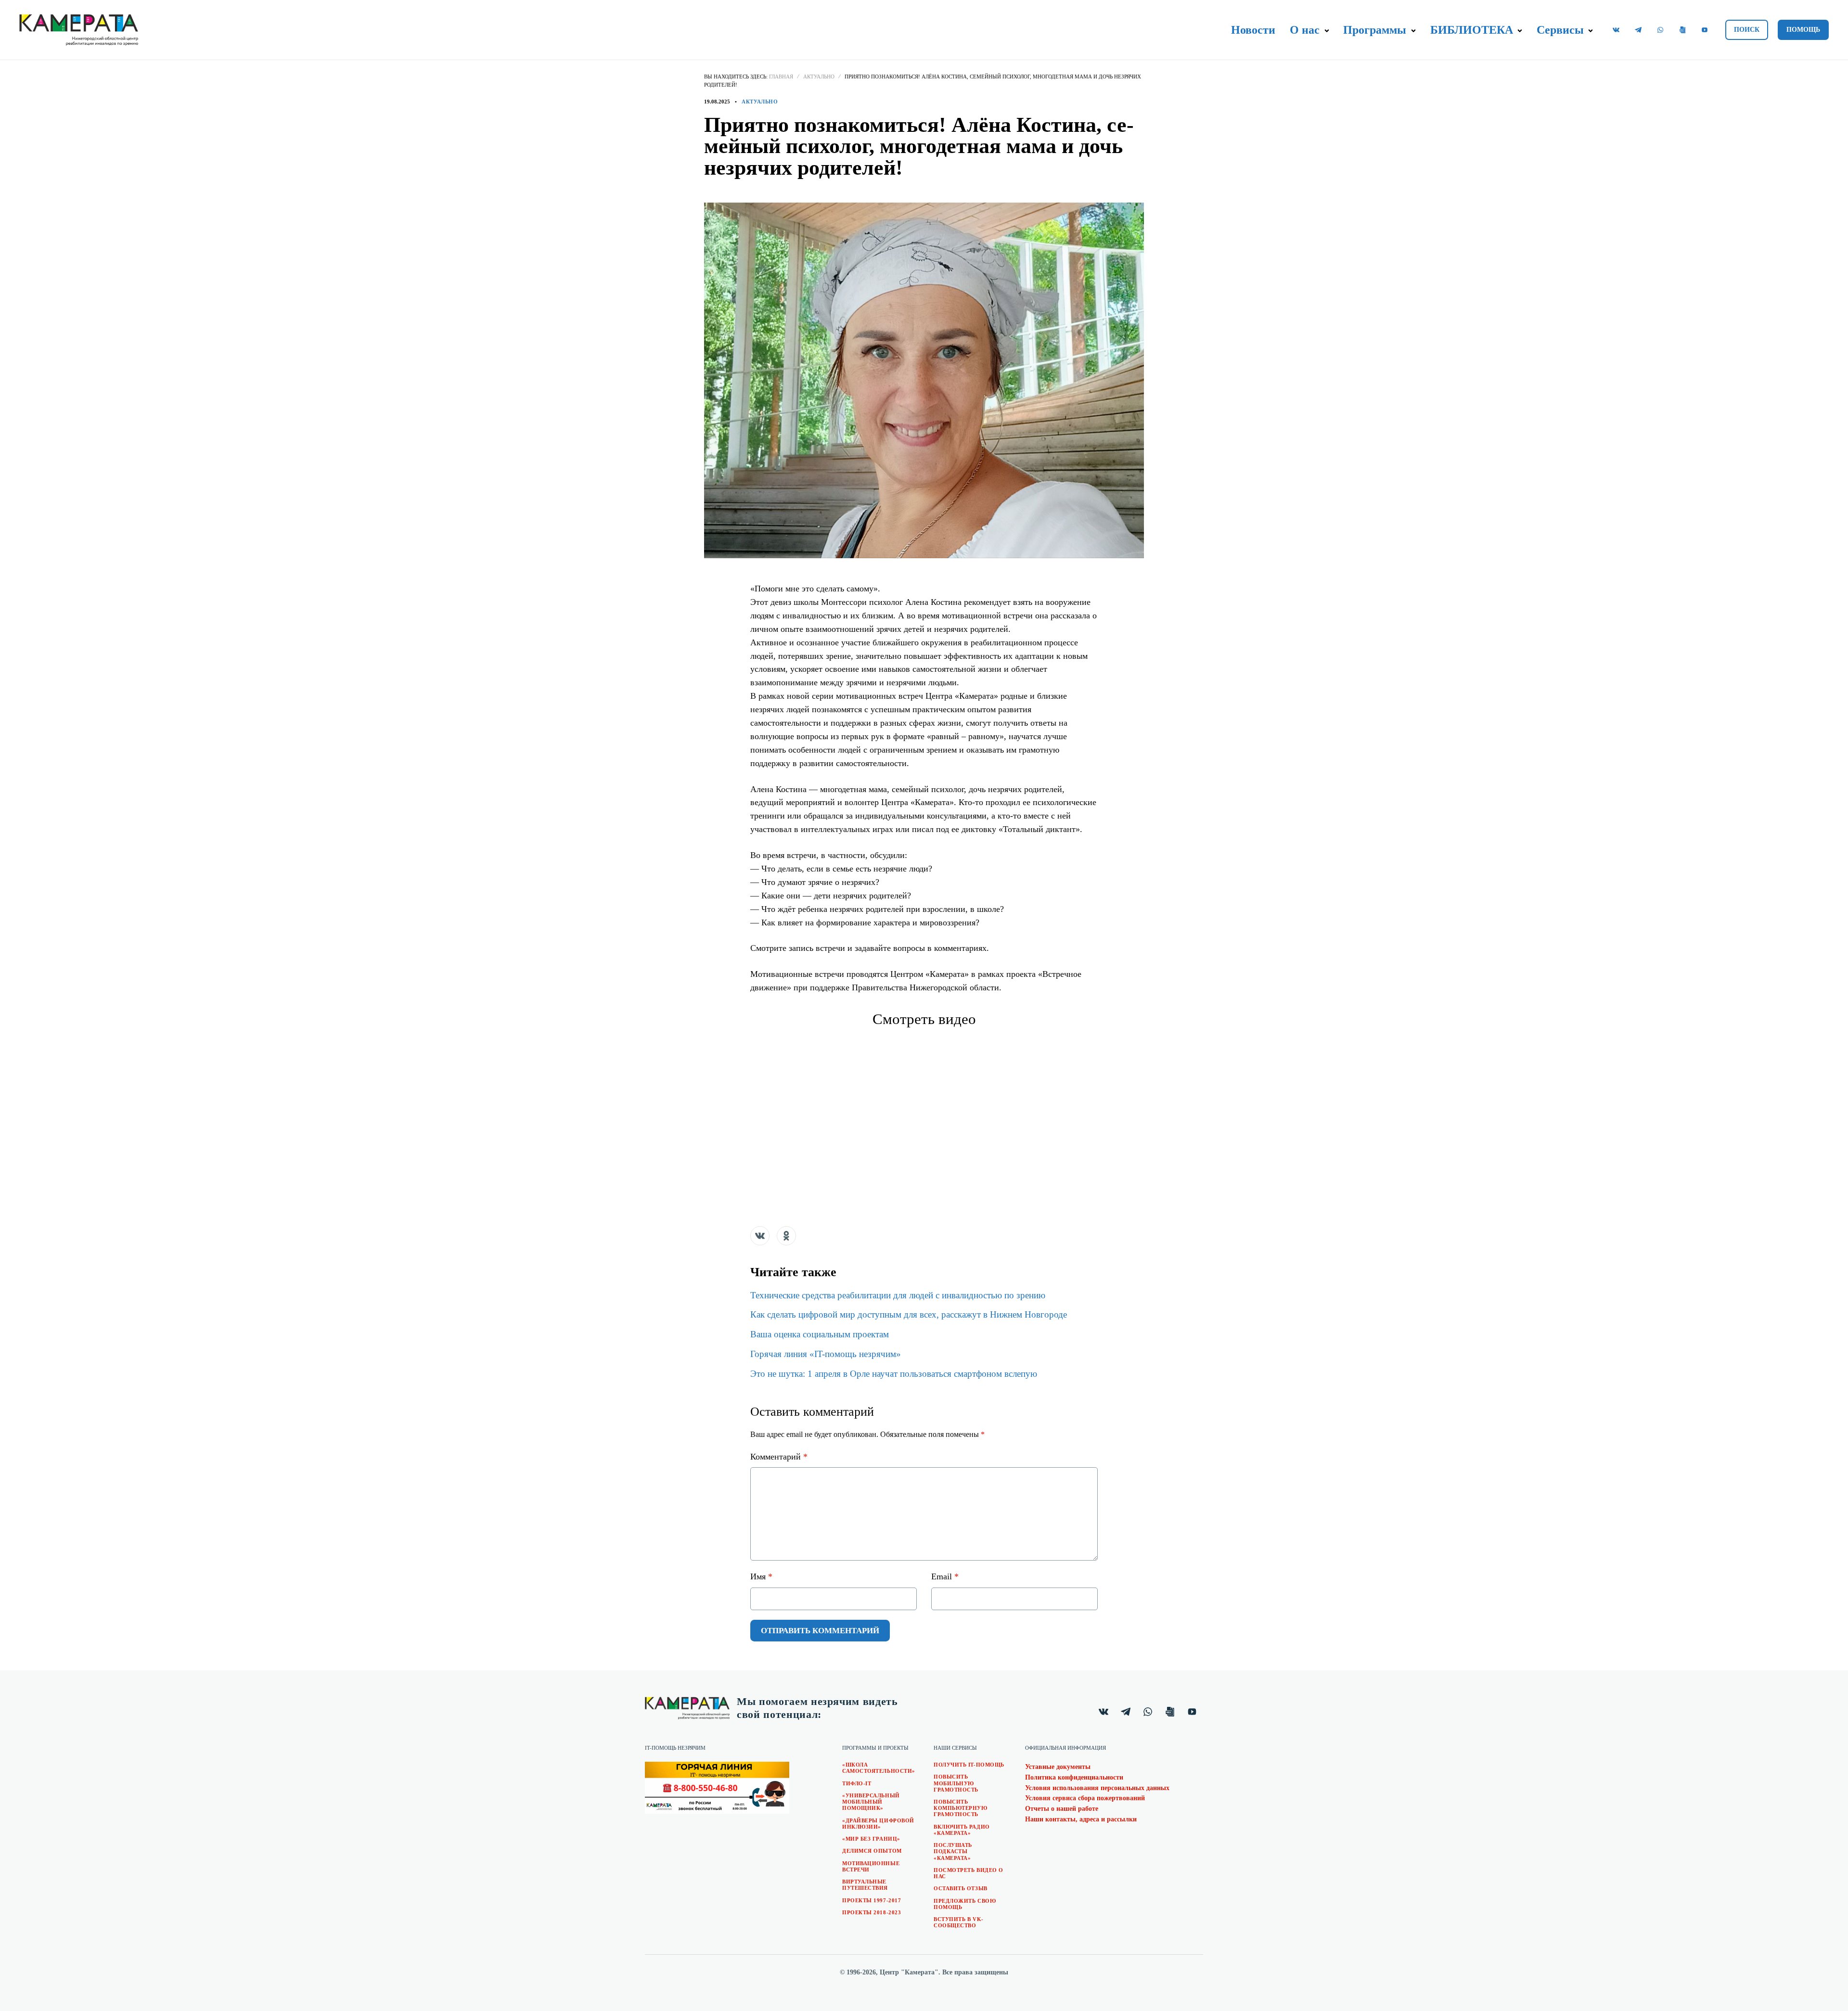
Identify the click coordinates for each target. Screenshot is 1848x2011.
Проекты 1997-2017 (872, 1900)
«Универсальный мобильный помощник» (871, 1802)
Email (945, 1576)
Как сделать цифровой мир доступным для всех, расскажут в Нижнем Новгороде (909, 1314)
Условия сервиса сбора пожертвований (1085, 1798)
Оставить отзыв (961, 1888)
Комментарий (779, 1457)
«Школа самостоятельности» (879, 1768)
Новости (1253, 30)
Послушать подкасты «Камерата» (953, 1851)
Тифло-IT (857, 1783)
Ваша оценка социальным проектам (820, 1334)
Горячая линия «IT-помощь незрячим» (826, 1354)
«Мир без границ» (871, 1839)
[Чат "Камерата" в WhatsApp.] (1660, 30)
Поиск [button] (1747, 30)
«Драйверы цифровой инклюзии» (878, 1824)
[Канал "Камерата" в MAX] (1682, 30)
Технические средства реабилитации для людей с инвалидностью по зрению (898, 1295)
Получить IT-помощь (969, 1765)
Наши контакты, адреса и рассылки (1081, 1819)
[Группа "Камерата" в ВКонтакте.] (1616, 30)
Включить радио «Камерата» (962, 1830)
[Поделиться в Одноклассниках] (786, 1236)
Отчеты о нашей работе (1062, 1809)
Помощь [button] (1803, 30)
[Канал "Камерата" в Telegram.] (1638, 30)
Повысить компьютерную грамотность (961, 1808)
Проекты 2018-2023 (872, 1912)
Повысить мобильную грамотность (956, 1783)
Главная (781, 77)
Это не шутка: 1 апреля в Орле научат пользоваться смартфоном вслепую (894, 1374)
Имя (761, 1576)
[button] (1327, 31)
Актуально (819, 77)
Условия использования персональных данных (1097, 1788)
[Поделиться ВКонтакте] (760, 1236)
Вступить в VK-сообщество (959, 1922)
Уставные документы (1058, 1767)
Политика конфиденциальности (1074, 1777)
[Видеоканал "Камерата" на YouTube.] (1705, 30)
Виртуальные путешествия (865, 1885)
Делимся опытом (872, 1851)
